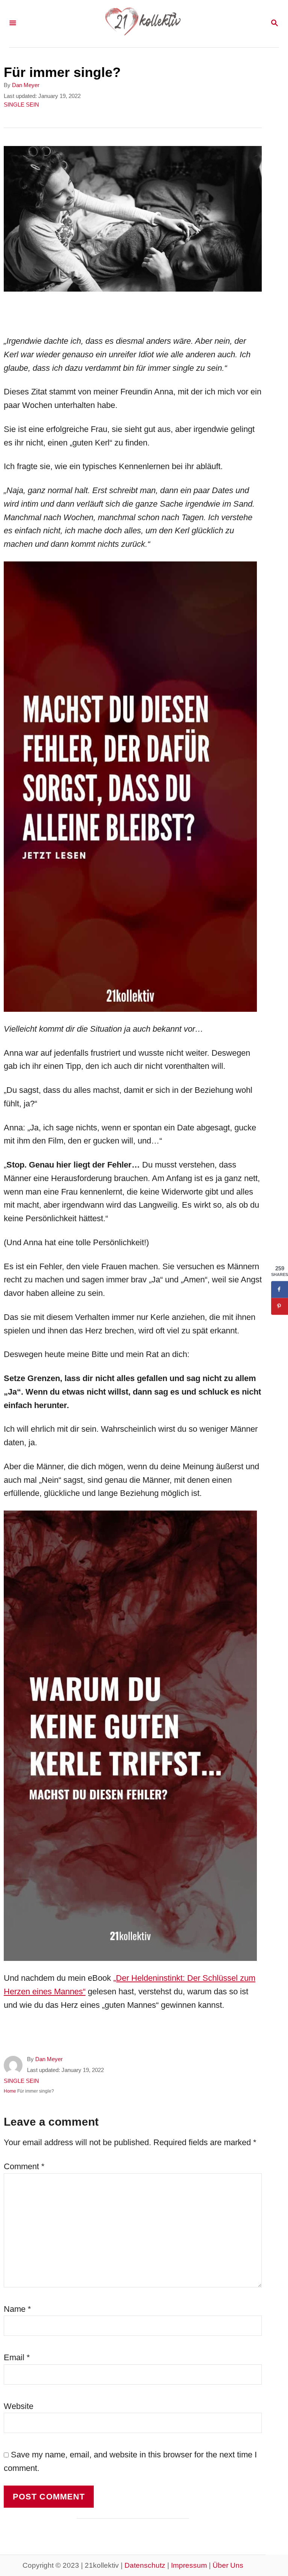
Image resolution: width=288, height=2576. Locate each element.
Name (17, 2309)
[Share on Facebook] (280, 1289)
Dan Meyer (26, 85)
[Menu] (13, 24)
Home (10, 2091)
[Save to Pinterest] (280, 1306)
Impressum (189, 2565)
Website (19, 2406)
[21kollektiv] (143, 24)
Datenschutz (145, 2565)
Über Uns (228, 2565)
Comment (24, 2166)
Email (17, 2357)
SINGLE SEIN (21, 105)
